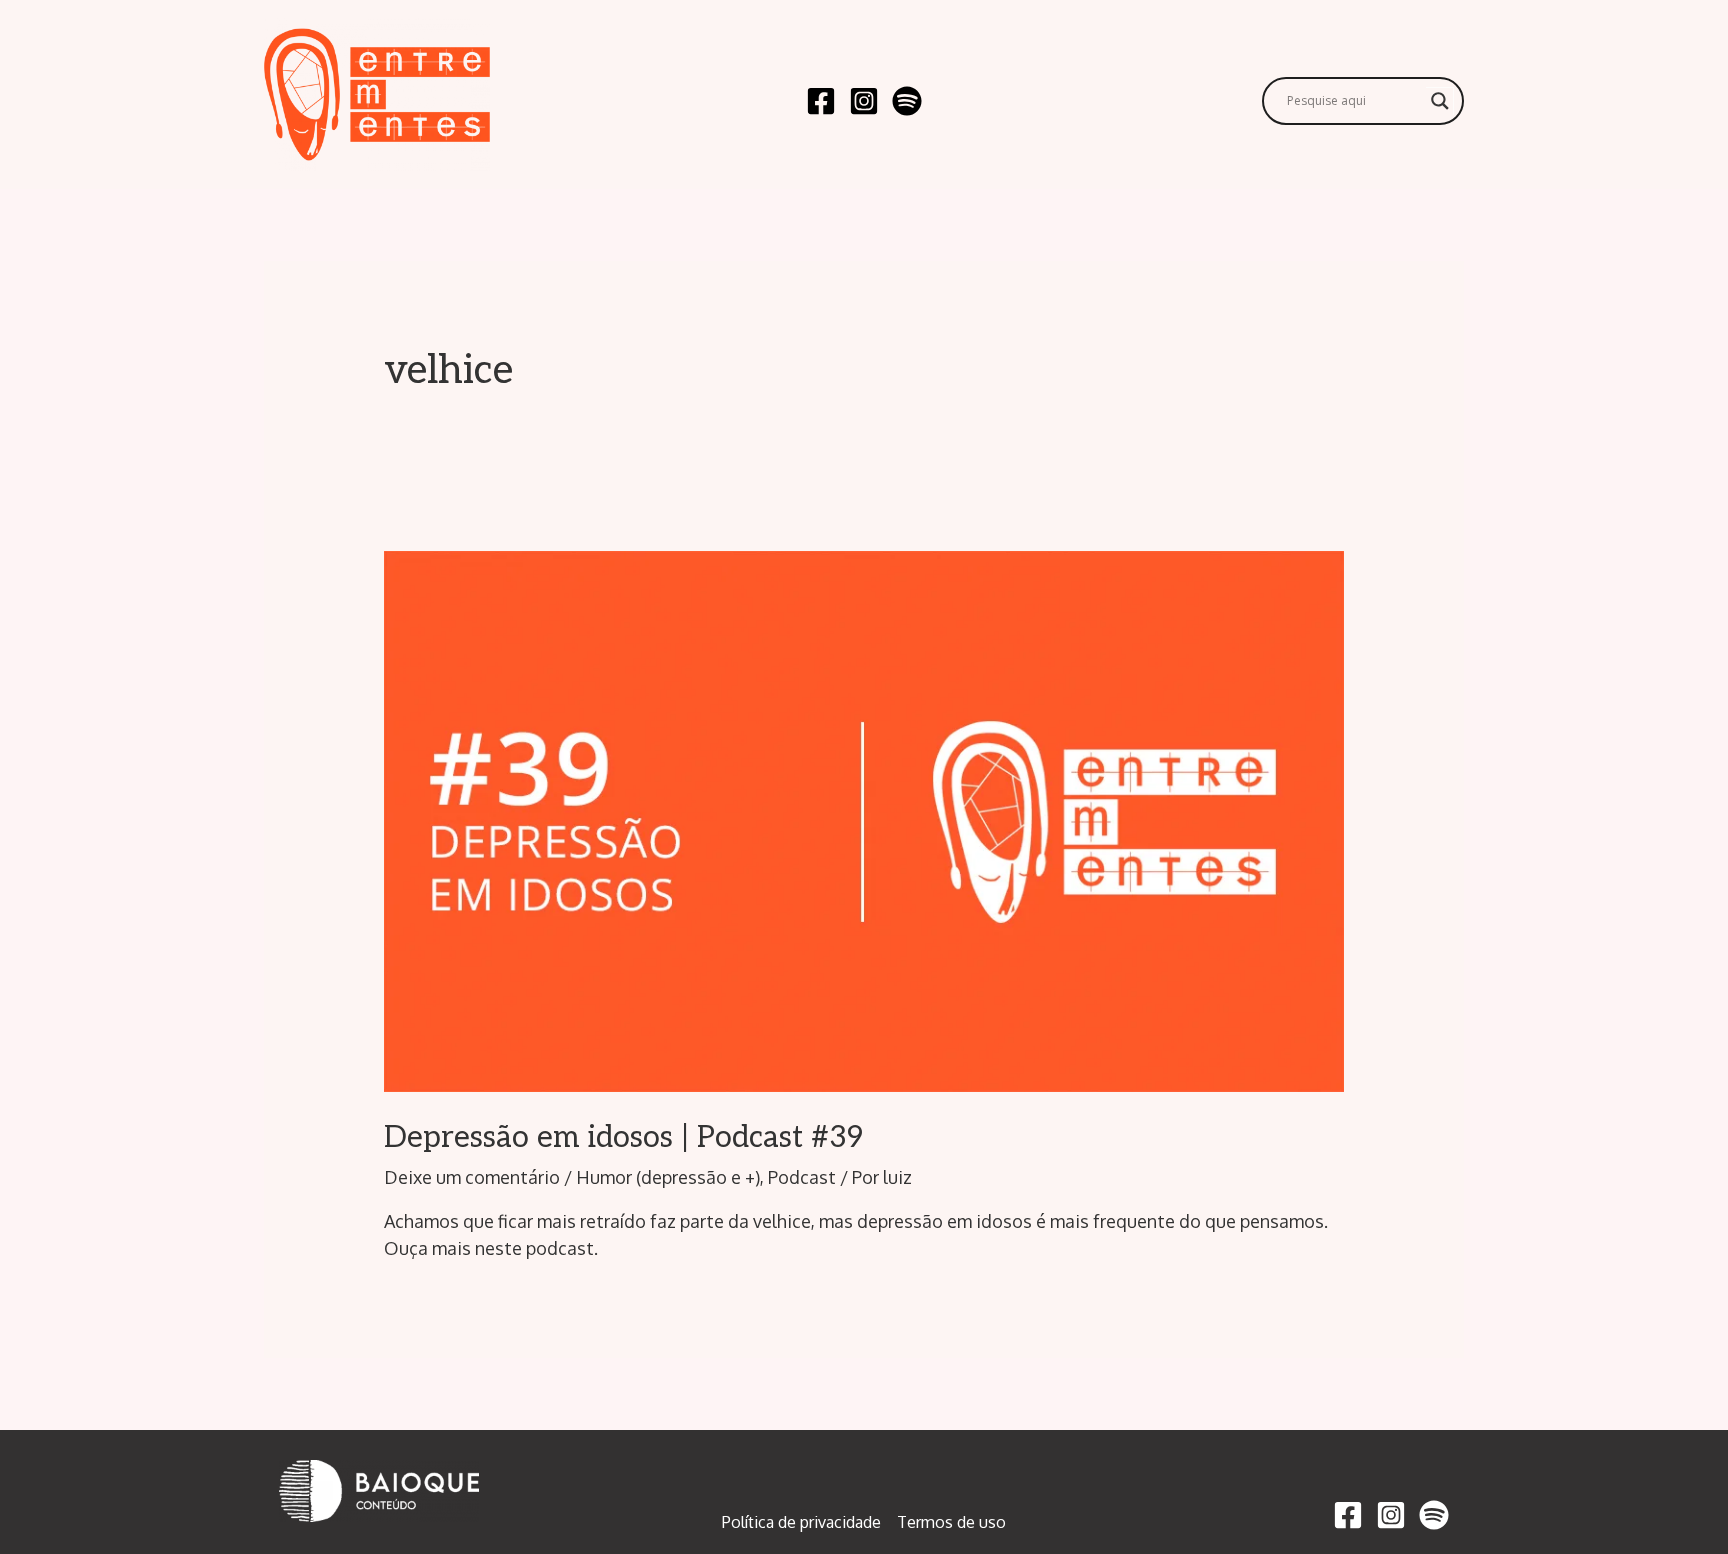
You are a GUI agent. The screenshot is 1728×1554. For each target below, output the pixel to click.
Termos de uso (951, 1522)
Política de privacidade (801, 1522)
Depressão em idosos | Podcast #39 (623, 1138)
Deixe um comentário (472, 1177)
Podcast (802, 1177)
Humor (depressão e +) (668, 1177)
